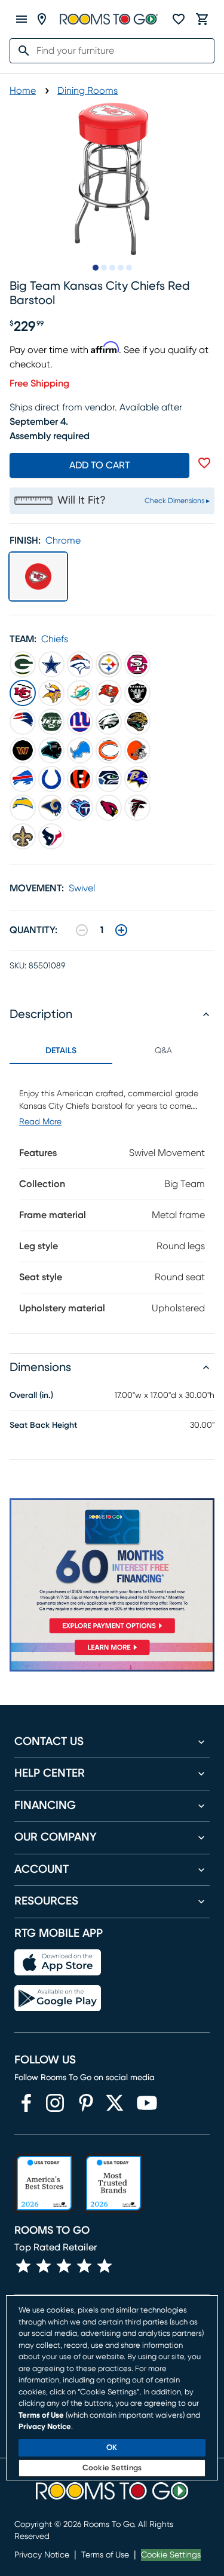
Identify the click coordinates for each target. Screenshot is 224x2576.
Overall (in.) (31, 1396)
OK (112, 2448)
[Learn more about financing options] (112, 1655)
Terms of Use (105, 2555)
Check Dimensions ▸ (177, 501)
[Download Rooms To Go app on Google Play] (58, 1998)
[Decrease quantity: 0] (82, 930)
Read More (40, 1122)
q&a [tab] (163, 1051)
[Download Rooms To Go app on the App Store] (58, 1962)
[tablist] (112, 1051)
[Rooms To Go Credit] (112, 1568)
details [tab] (61, 1051)
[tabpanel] (112, 1199)
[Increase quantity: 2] (121, 930)
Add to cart (100, 465)
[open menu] (22, 19)
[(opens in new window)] (26, 2103)
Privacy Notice (42, 2555)
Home (23, 91)
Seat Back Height (43, 1425)
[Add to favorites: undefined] (204, 463)
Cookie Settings (171, 2555)
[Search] (20, 51)
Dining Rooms (88, 91)
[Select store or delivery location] (42, 19)
